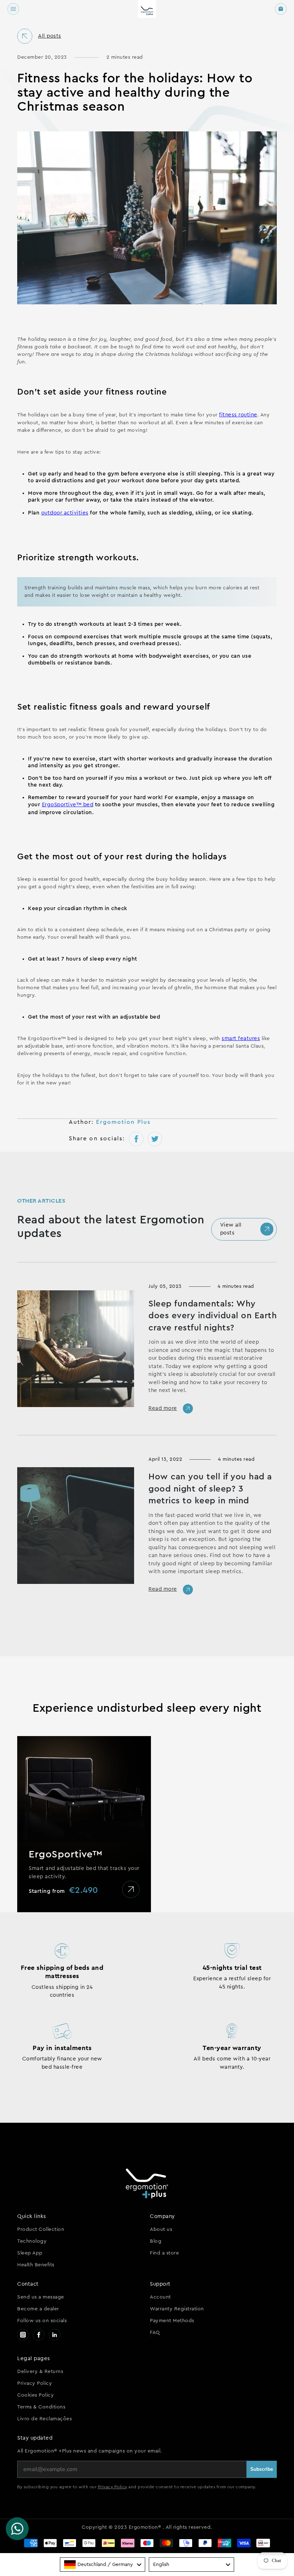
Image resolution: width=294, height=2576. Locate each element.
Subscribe (262, 2469)
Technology (32, 2241)
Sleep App (30, 2253)
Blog (156, 2241)
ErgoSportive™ (66, 1854)
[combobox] (103, 2565)
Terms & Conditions (41, 2407)
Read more (163, 1408)
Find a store (164, 2253)
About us (161, 2229)
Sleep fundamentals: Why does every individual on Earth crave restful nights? (213, 1316)
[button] (13, 9)
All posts (50, 36)
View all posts (231, 1229)
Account (160, 2297)
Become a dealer (38, 2309)
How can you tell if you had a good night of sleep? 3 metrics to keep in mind (210, 1489)
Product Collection (41, 2229)
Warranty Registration (177, 2309)
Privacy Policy (35, 2383)
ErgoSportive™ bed (68, 805)
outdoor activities (65, 513)
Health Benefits (36, 2265)
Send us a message (41, 2297)
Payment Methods (172, 2321)
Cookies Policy (35, 2395)
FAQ (155, 2333)
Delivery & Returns (40, 2372)
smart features (241, 1038)
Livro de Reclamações (44, 2419)
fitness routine (238, 415)
